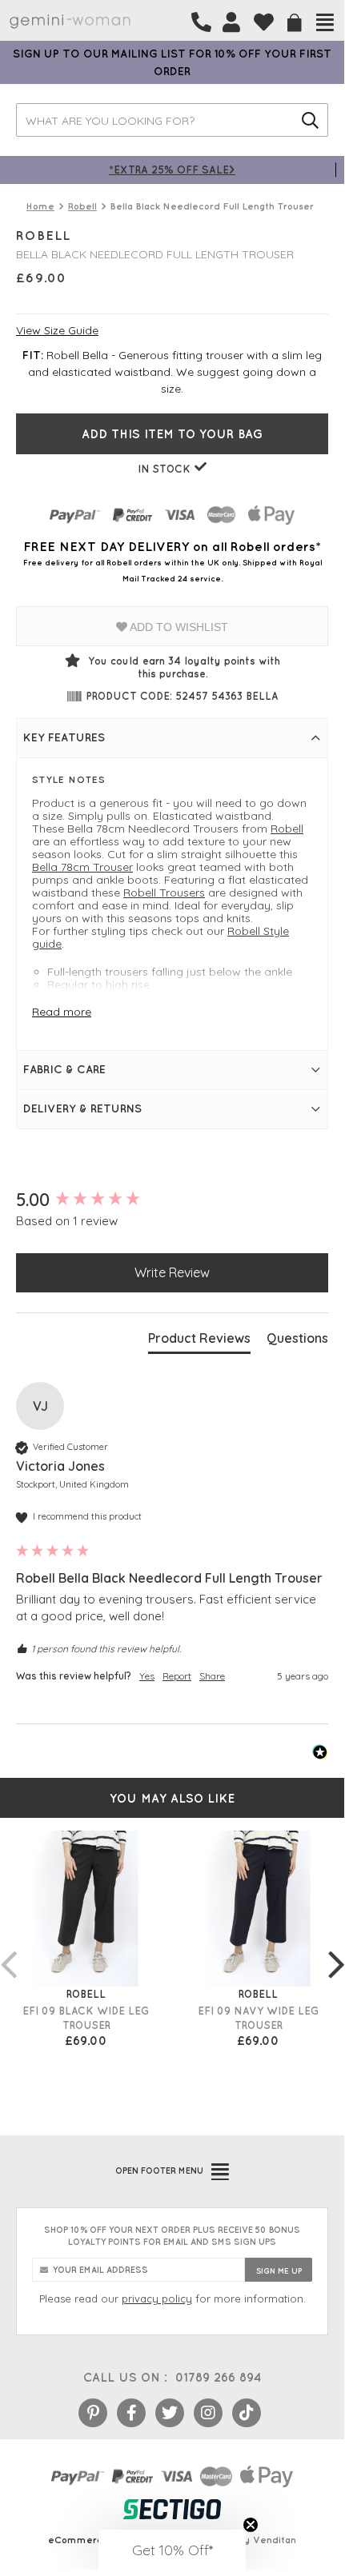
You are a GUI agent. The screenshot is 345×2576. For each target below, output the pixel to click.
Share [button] (212, 1676)
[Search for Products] (310, 120)
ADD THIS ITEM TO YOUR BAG (172, 434)
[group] (172, 1200)
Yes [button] (147, 1676)
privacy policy (157, 2298)
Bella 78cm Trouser (82, 867)
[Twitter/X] (170, 2413)
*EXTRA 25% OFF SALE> (172, 169)
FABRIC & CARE (64, 1069)
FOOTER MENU (159, 2171)
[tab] (199, 1341)
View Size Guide (57, 330)
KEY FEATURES (64, 737)
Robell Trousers (164, 893)
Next (336, 1948)
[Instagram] (208, 2413)
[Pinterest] (93, 2413)
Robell (287, 829)
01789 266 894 (218, 2377)
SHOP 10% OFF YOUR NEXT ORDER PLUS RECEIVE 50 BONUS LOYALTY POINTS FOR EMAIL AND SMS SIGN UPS (172, 2236)
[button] (172, 2550)
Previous (8, 1948)
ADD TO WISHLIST (178, 627)
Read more (62, 1012)
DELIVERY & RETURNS (82, 1108)
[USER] (231, 22)
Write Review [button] (172, 1272)
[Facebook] (131, 2413)
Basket (295, 23)
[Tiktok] (247, 2413)
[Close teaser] (251, 2525)
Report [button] (177, 1676)
